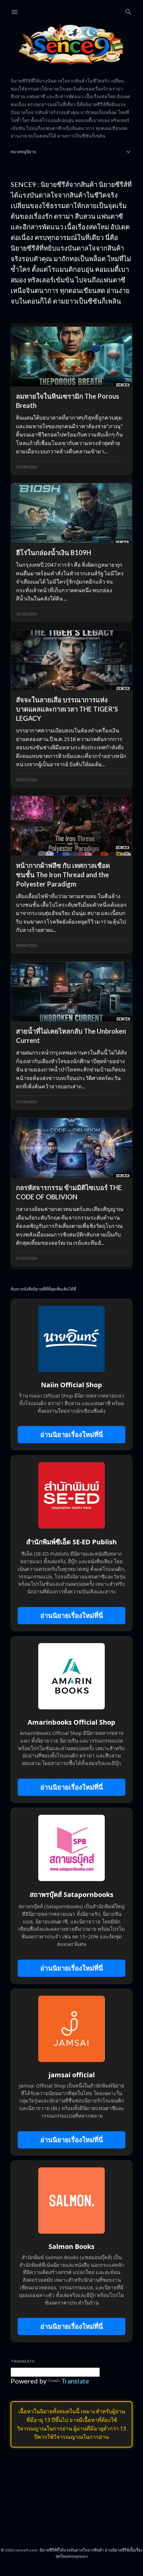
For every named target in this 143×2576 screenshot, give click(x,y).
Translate (75, 2381)
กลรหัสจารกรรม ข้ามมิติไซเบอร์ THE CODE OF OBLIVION (69, 1192)
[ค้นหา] (128, 10)
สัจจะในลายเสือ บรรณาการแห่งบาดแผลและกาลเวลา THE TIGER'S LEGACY (67, 709)
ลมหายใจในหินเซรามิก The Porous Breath (68, 401)
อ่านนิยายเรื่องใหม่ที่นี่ (72, 1434)
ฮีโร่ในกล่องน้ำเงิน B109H (54, 552)
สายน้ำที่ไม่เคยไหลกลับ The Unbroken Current (71, 1036)
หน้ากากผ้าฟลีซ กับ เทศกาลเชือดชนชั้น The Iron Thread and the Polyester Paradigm (63, 875)
